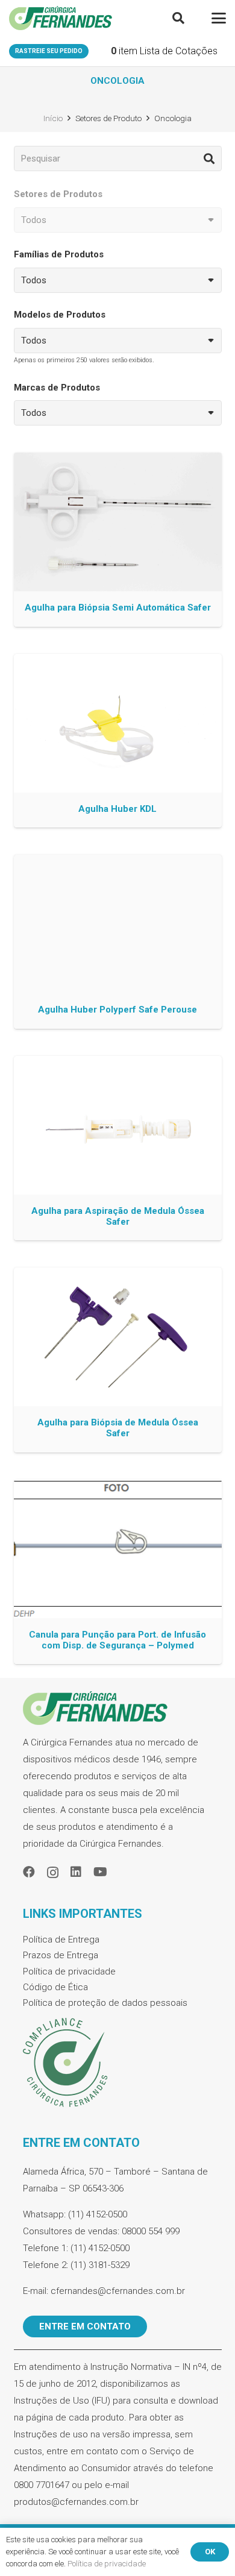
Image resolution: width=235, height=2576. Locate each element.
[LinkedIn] (76, 1872)
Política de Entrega (61, 1940)
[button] (178, 18)
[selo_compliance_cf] (118, 2063)
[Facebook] (29, 1872)
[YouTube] (100, 1872)
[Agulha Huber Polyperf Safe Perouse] (118, 942)
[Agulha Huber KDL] (118, 741)
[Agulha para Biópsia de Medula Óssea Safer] (118, 1360)
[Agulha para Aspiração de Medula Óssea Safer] (118, 1148)
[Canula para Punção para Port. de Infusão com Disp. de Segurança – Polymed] (118, 1572)
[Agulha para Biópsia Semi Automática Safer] (118, 540)
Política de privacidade (69, 1971)
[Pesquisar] (209, 159)
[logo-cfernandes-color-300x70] (61, 18)
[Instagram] (53, 1873)
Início (53, 118)
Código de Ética (55, 1987)
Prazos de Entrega (61, 1955)
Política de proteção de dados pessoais (105, 2003)
